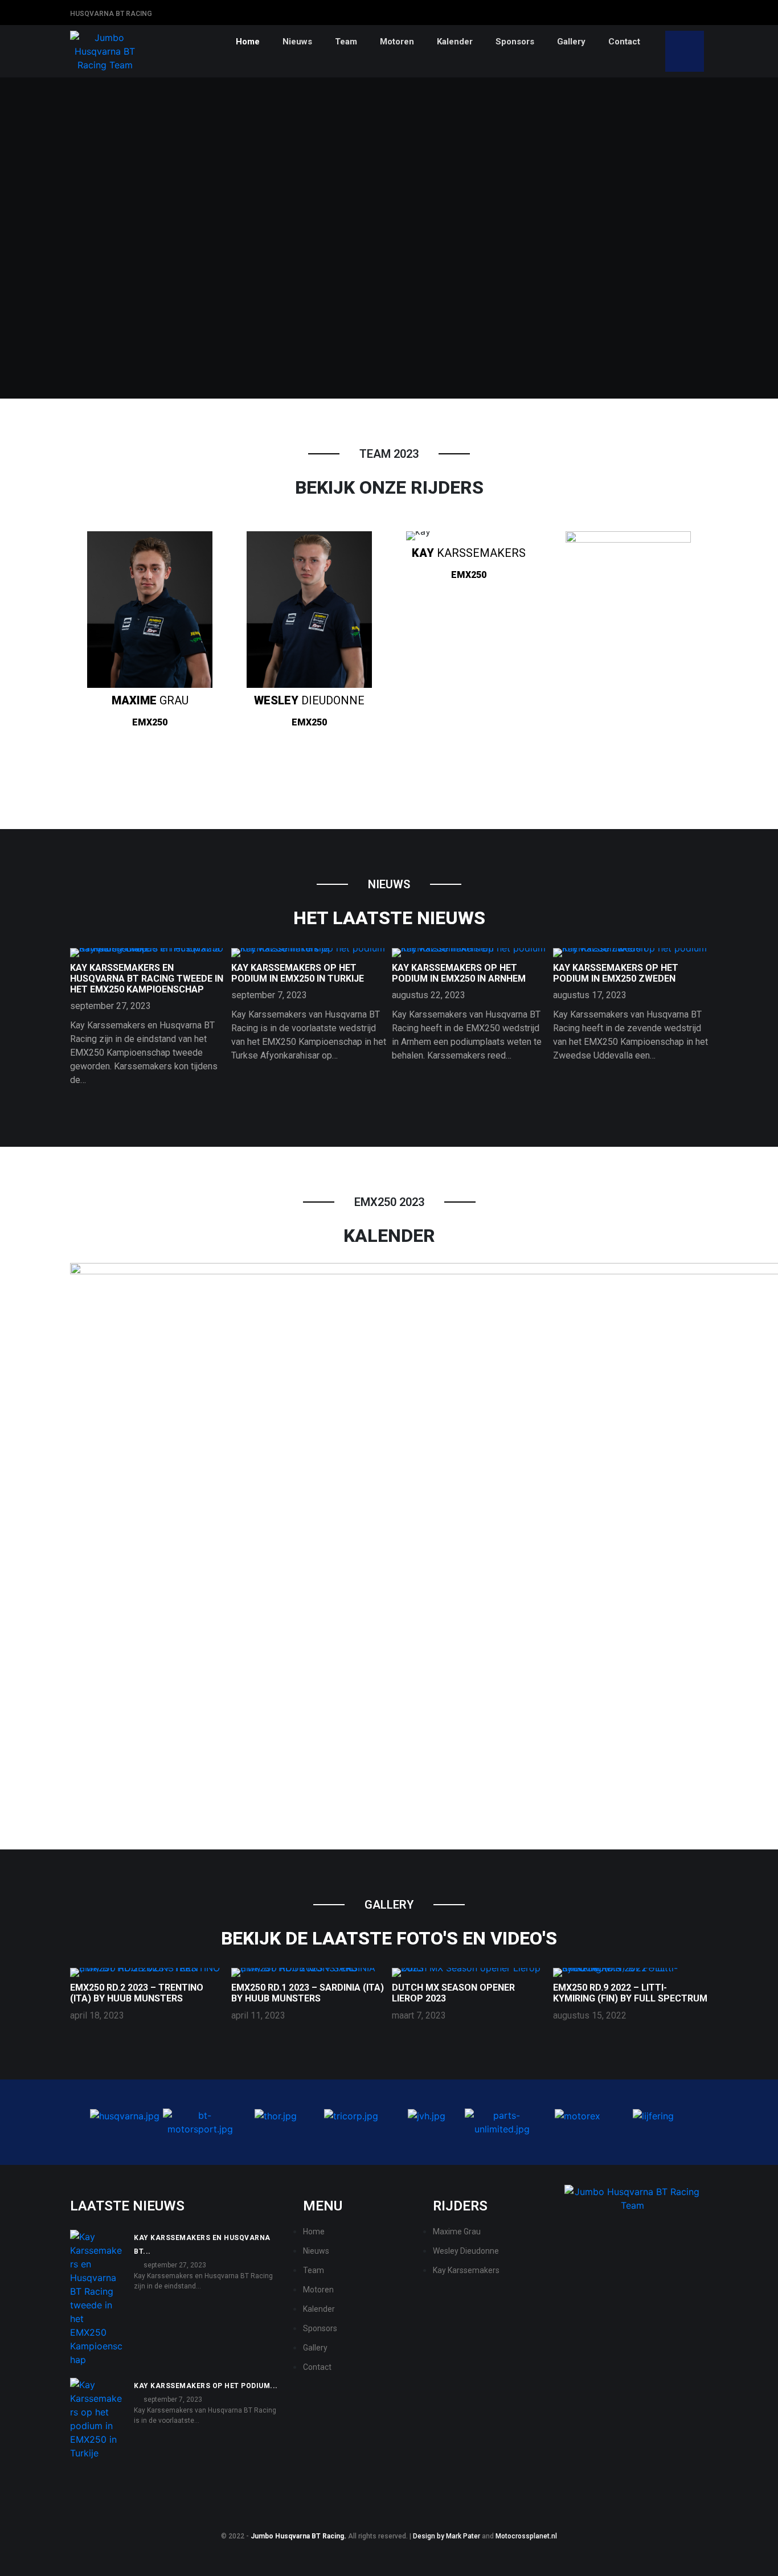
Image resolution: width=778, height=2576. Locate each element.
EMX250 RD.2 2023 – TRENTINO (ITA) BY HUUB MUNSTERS (137, 1993)
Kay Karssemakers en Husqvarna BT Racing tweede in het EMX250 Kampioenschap (147, 979)
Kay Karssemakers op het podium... (206, 2386)
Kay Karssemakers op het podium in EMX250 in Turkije (298, 973)
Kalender (455, 42)
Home (248, 42)
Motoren (397, 42)
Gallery (571, 42)
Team (346, 42)
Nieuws (297, 42)
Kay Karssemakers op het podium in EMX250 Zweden (616, 973)
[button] (75, 2122)
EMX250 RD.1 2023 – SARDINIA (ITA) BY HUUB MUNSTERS (308, 1993)
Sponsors (515, 42)
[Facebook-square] (685, 12)
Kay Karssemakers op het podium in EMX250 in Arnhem (459, 973)
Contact (624, 42)
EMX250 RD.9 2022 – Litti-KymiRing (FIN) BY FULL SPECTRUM (630, 1993)
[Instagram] (702, 12)
